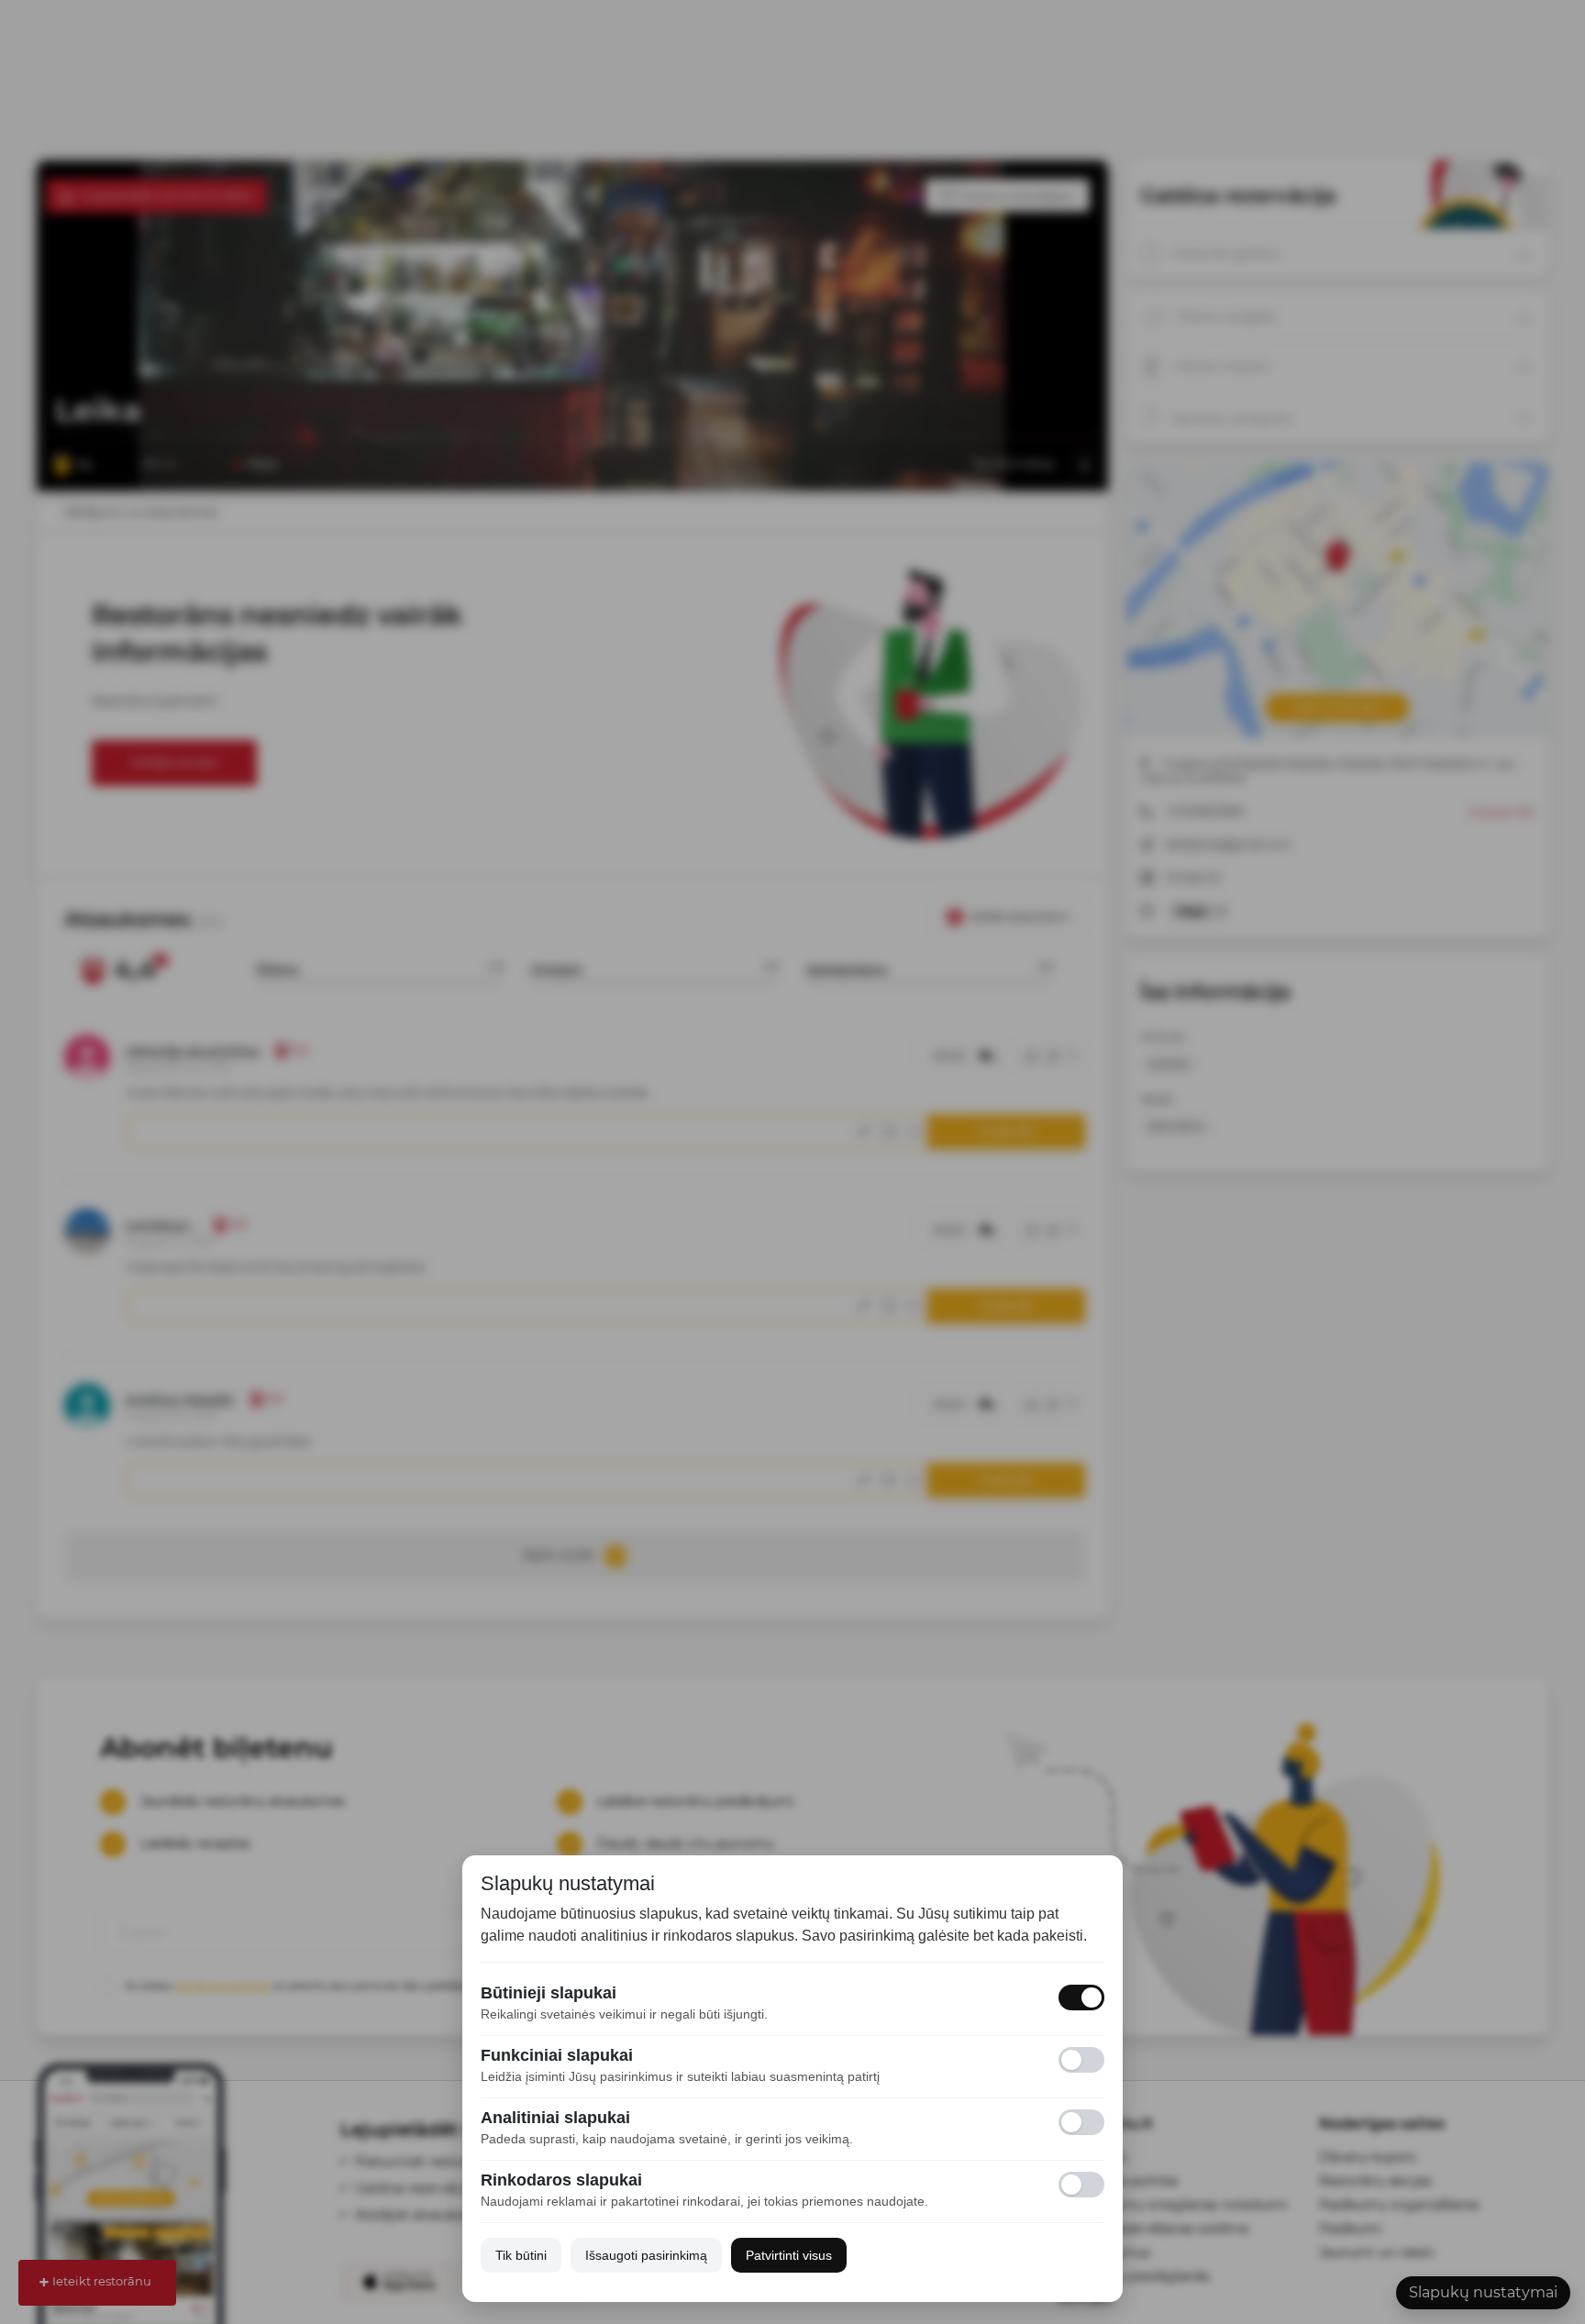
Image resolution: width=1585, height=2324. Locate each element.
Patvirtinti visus (789, 2255)
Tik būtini (521, 2255)
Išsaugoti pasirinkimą (646, 2255)
